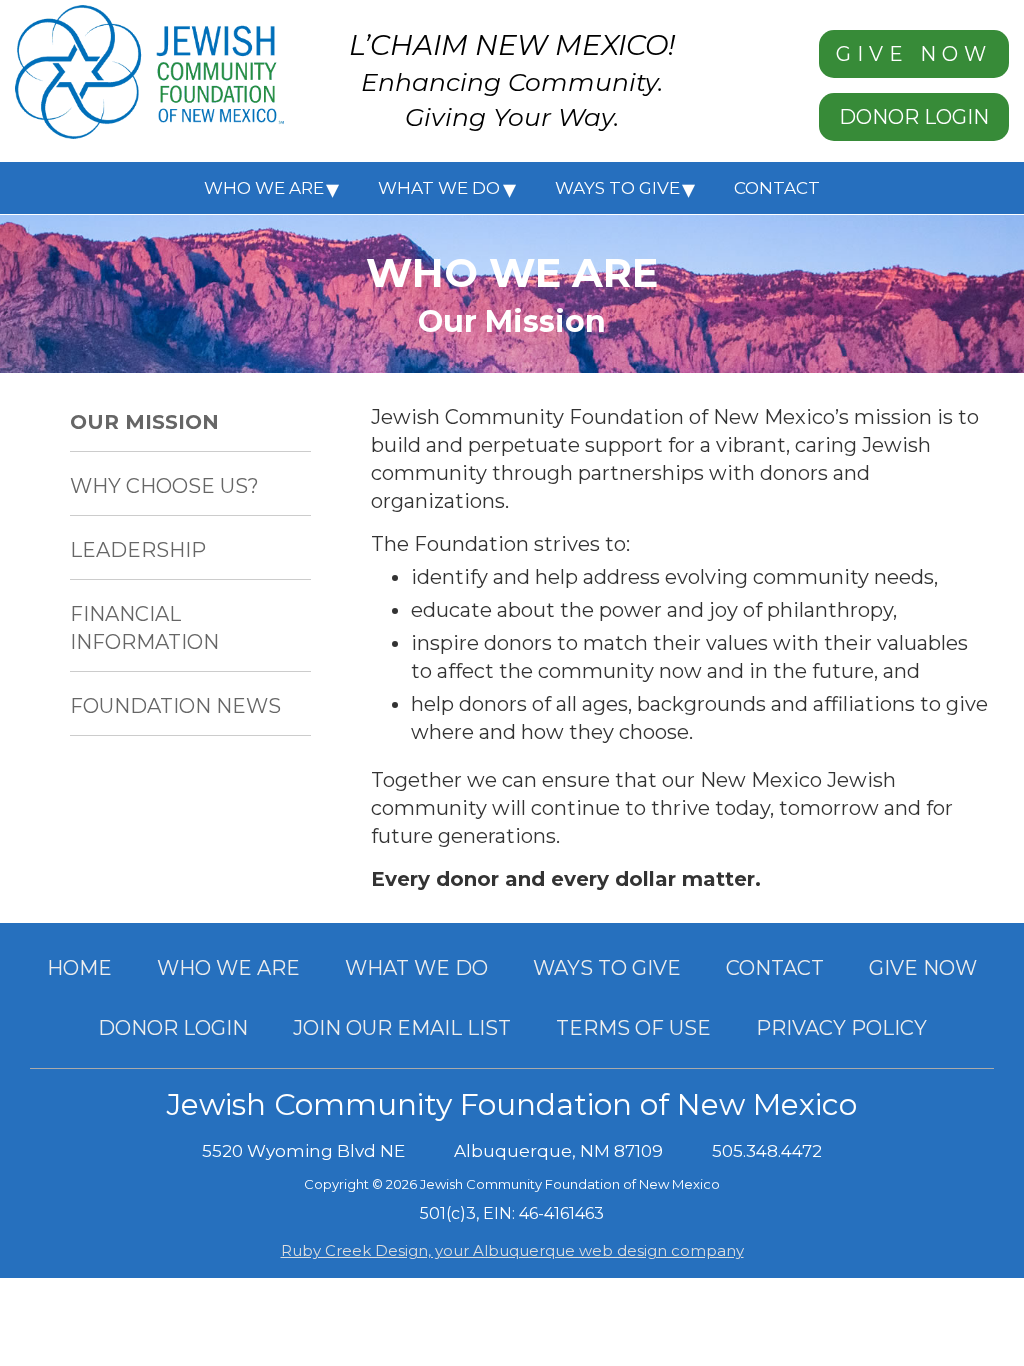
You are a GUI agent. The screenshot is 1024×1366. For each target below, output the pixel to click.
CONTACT (775, 968)
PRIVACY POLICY (841, 1028)
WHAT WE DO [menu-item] (439, 188)
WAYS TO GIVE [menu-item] (617, 188)
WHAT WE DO (416, 968)
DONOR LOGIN (914, 117)
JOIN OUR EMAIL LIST (402, 1028)
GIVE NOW (914, 54)
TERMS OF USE (633, 1028)
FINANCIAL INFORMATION (144, 628)
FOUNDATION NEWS (175, 706)
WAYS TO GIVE (607, 968)
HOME (79, 968)
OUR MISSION (144, 422)
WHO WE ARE (228, 968)
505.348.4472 (767, 1151)
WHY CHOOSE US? (164, 486)
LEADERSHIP (138, 550)
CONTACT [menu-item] (777, 188)
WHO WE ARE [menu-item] (264, 188)
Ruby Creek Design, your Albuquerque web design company (512, 1250)
